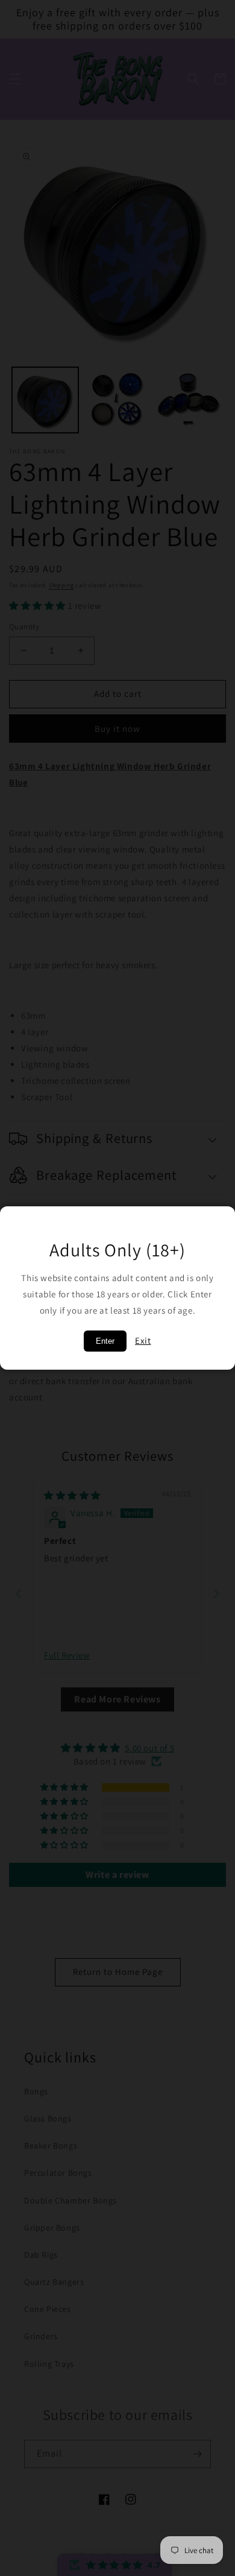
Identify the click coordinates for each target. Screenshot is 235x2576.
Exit (143, 1340)
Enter (105, 1341)
